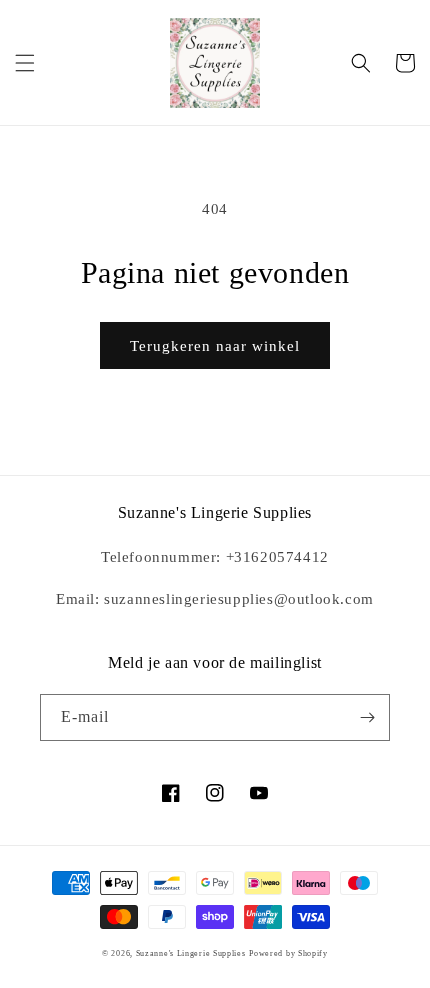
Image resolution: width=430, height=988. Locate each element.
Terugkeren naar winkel (215, 346)
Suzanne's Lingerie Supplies (191, 953)
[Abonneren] (367, 717)
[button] (25, 63)
